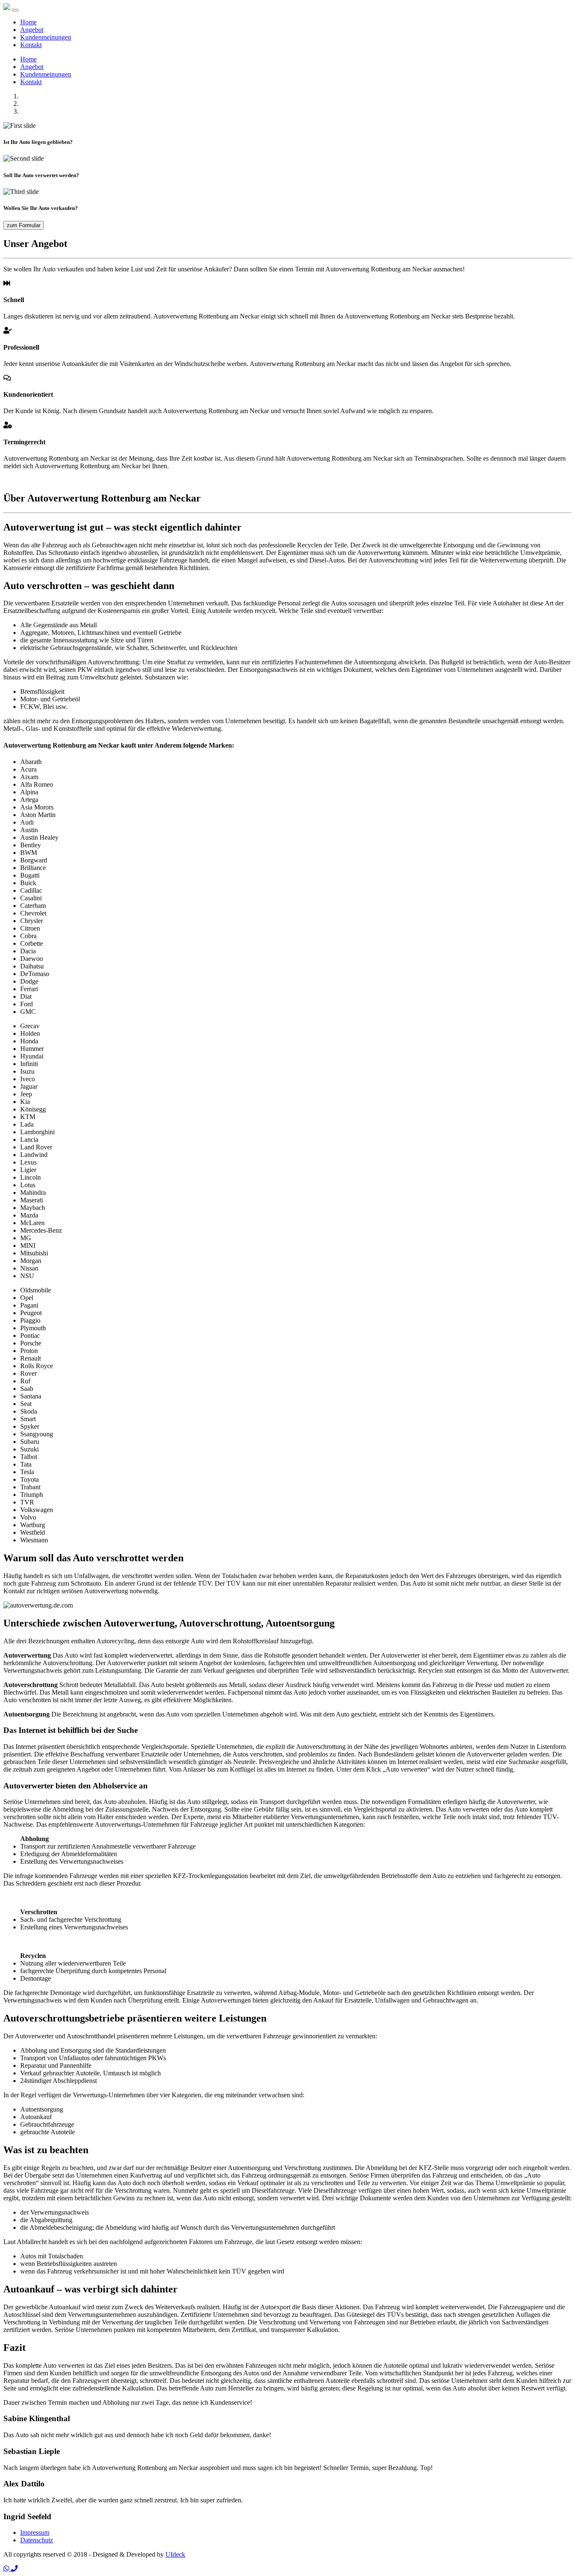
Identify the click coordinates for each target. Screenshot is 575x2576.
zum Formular (24, 225)
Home (28, 22)
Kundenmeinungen (46, 37)
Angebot (32, 30)
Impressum (35, 2532)
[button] (7, 2569)
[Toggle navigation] (15, 10)
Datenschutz (37, 2540)
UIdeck (175, 2554)
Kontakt (31, 45)
